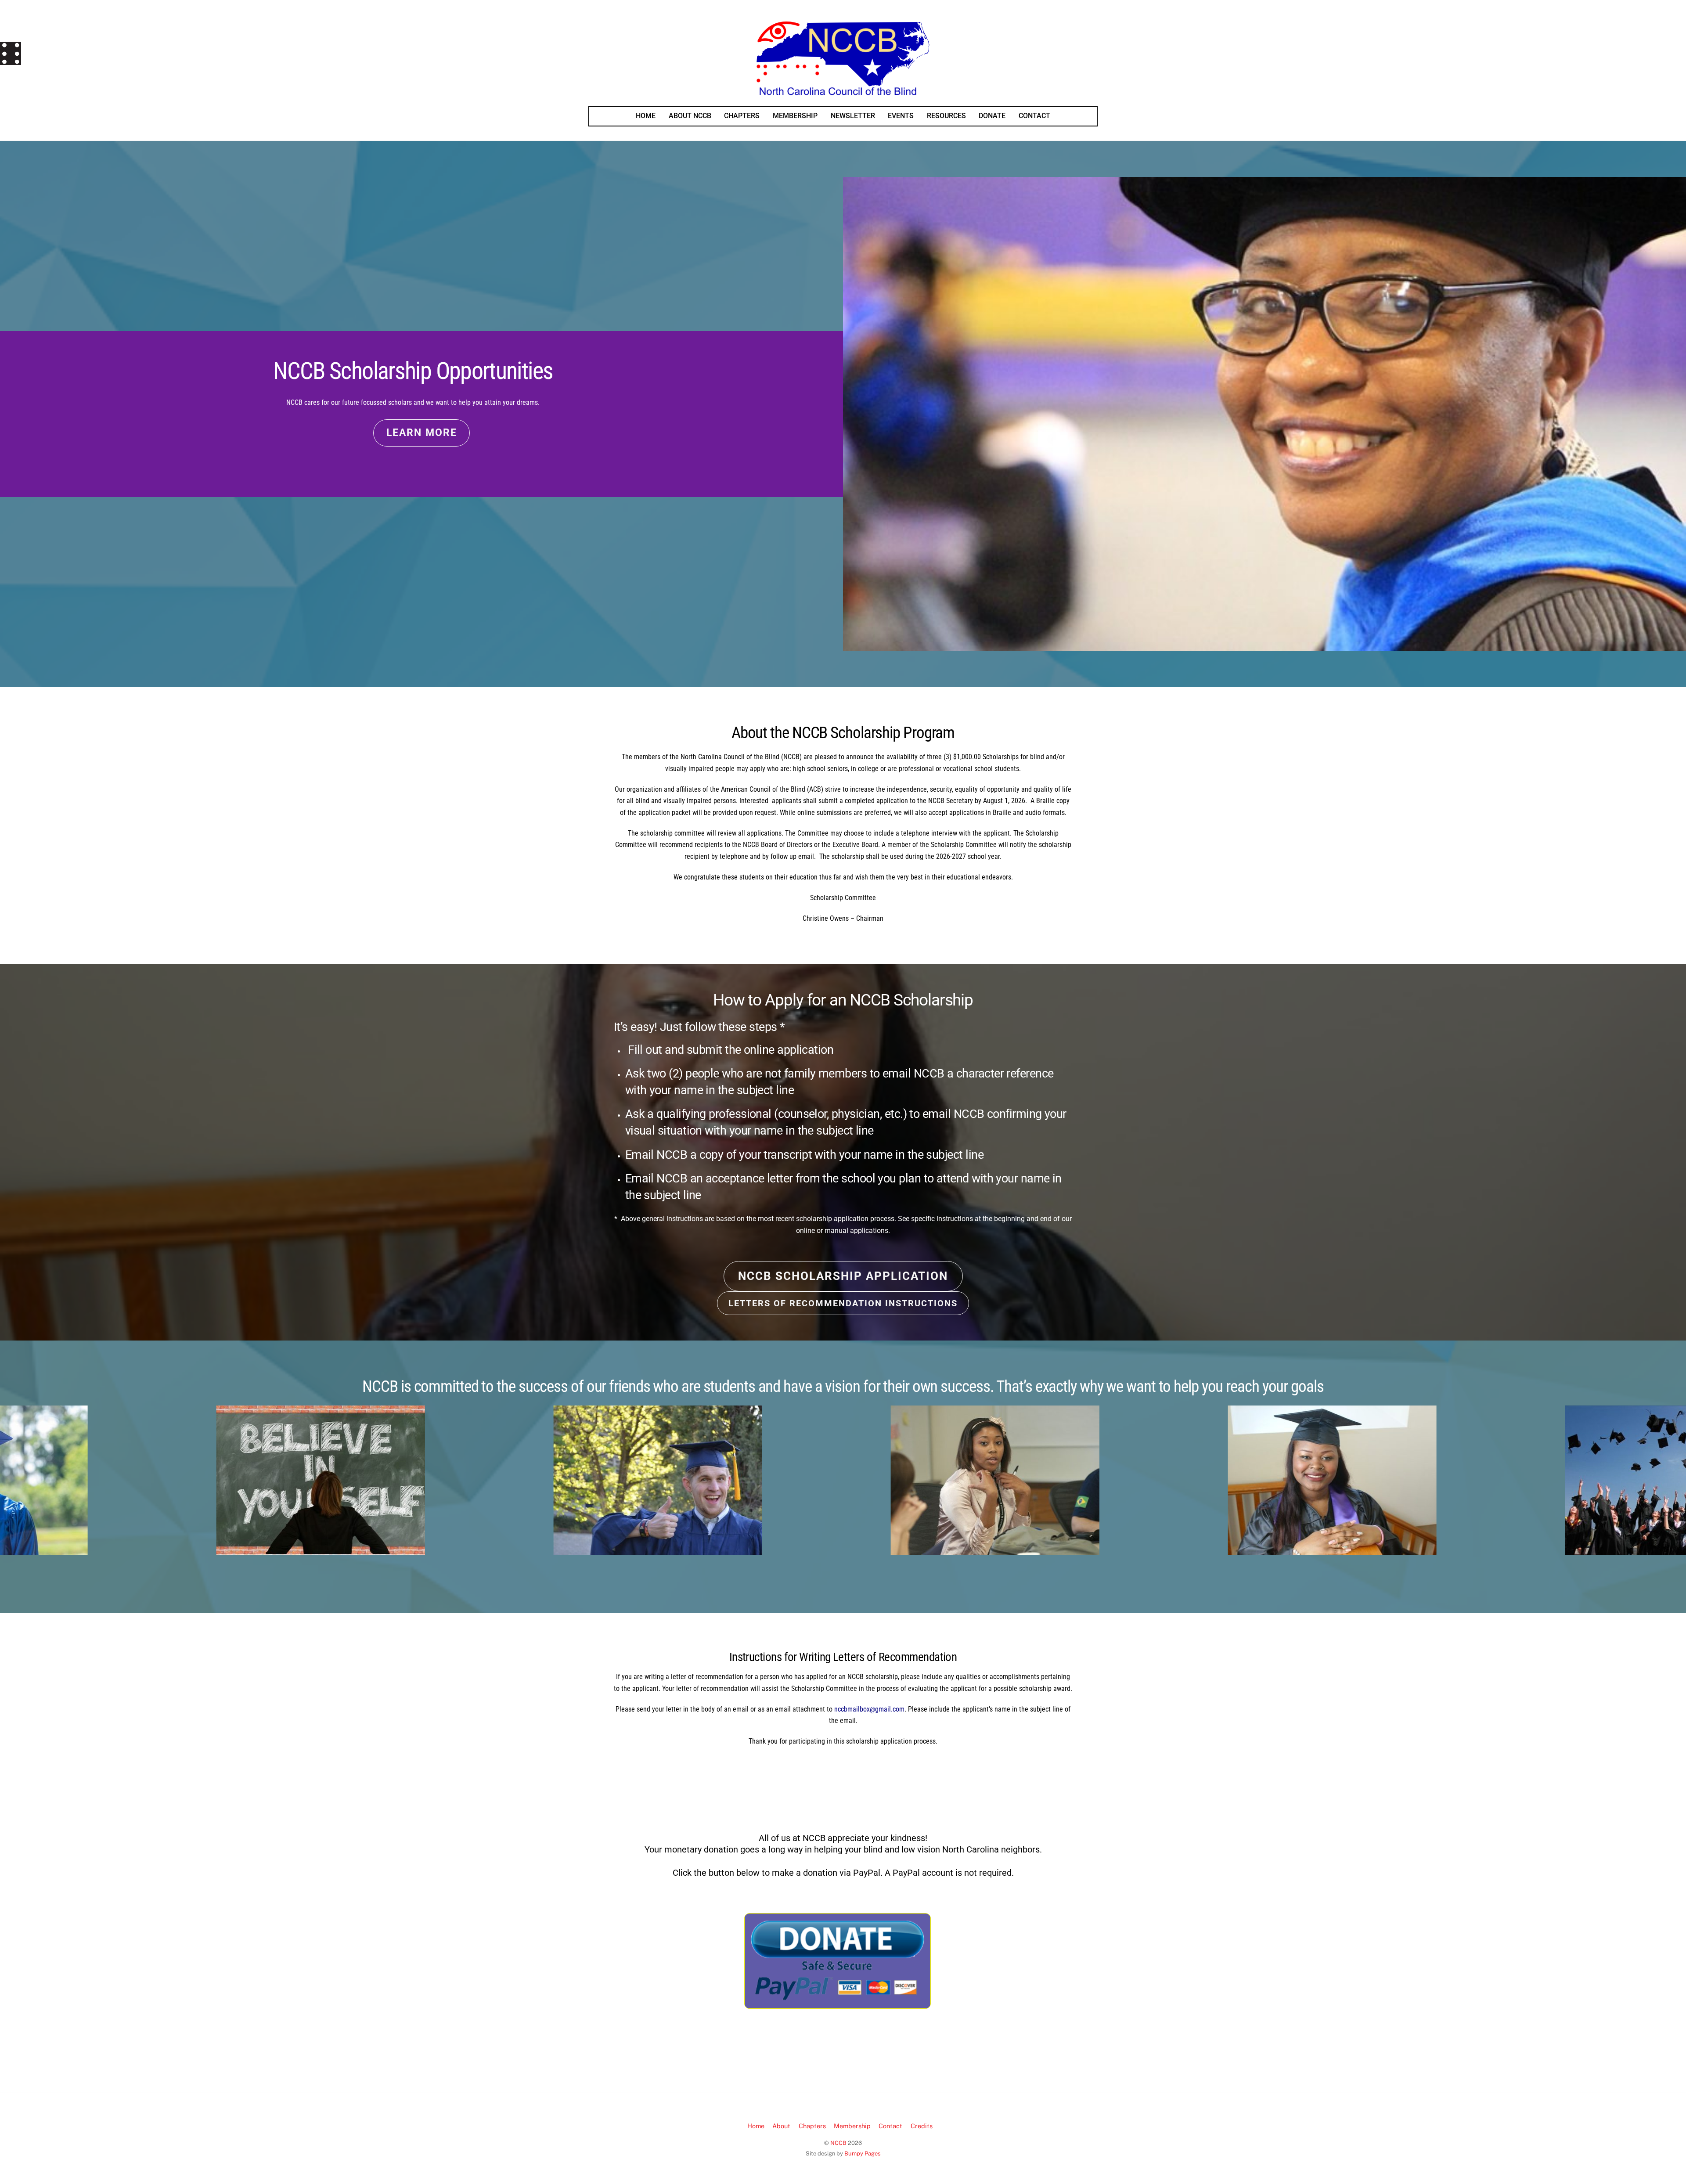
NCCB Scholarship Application (843, 1276)
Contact (890, 2126)
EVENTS (901, 116)
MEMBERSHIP (795, 116)
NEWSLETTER (853, 116)
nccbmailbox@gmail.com (869, 1709)
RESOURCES (946, 116)
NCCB (838, 2143)
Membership (852, 2126)
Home (756, 2126)
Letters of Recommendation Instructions (843, 1303)
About (781, 2126)
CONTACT (1034, 116)
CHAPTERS (742, 116)
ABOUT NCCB (690, 116)
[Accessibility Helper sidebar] (11, 52)
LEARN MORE (422, 433)
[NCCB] (843, 92)
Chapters (812, 2126)
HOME (646, 116)
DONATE (992, 116)
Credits (922, 2126)
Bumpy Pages (863, 2153)
